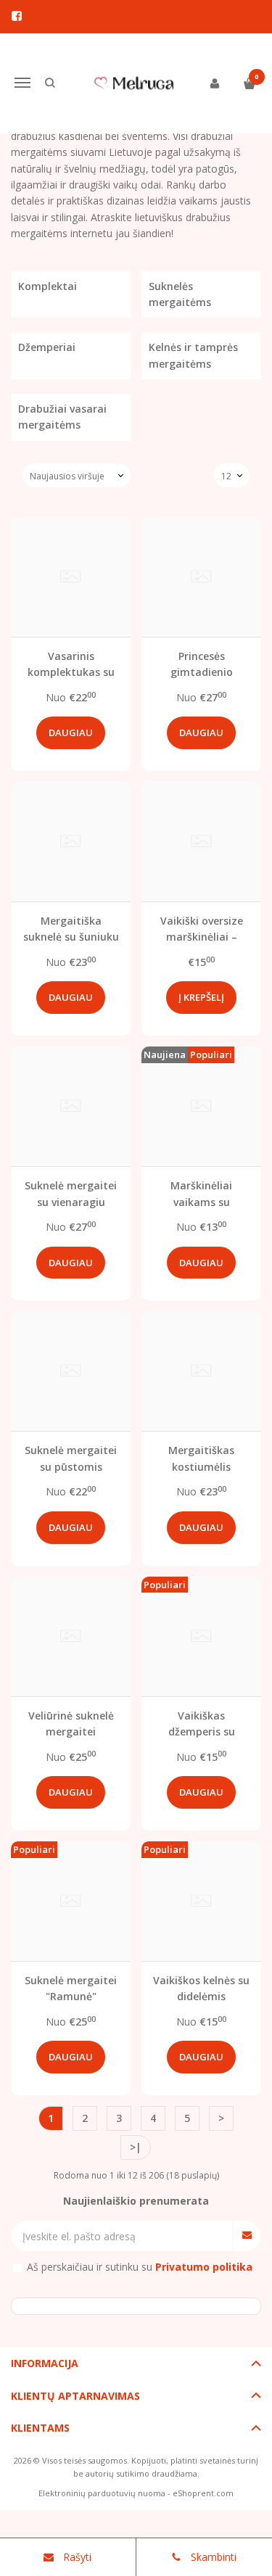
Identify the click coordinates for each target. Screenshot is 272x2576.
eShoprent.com (203, 2493)
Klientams (40, 2428)
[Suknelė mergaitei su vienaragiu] (71, 1106)
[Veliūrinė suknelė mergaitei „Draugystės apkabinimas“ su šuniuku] (71, 1636)
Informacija (45, 2363)
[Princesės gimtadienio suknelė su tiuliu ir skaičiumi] (201, 577)
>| (136, 2147)
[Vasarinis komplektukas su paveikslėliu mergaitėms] (71, 577)
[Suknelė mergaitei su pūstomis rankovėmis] (71, 1371)
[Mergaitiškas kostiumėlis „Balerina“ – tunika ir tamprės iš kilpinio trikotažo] (201, 1371)
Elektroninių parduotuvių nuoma (102, 2493)
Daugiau (71, 732)
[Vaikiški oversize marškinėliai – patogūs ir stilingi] (201, 842)
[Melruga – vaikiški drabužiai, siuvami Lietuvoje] (136, 83)
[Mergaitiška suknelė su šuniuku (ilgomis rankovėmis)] (71, 842)
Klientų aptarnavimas (75, 2396)
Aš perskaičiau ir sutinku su (140, 2267)
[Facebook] (17, 16)
